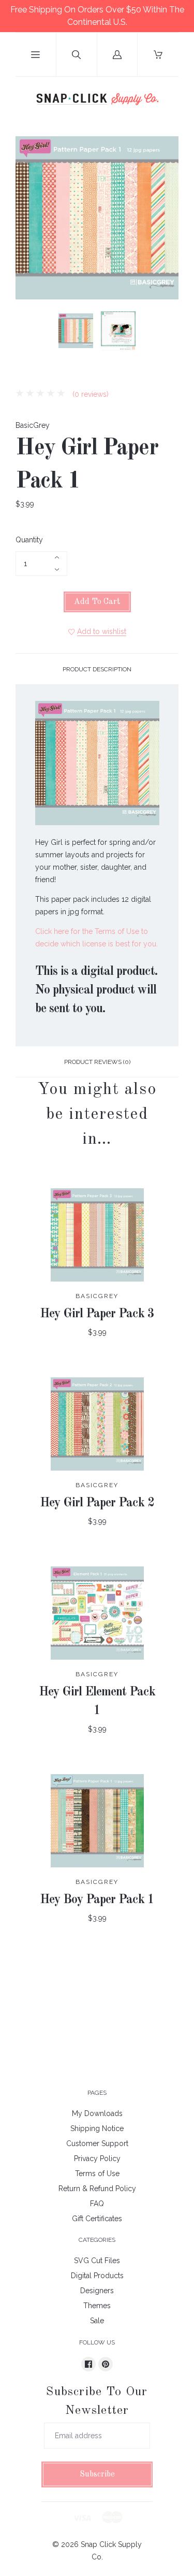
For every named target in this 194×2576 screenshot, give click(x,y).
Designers (97, 2291)
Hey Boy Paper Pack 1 (97, 1900)
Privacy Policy (97, 2158)
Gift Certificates (97, 2219)
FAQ (97, 2204)
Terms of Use (97, 2174)
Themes (97, 2306)
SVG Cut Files (97, 2261)
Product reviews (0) (97, 1062)
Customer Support (97, 2143)
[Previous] (28, 333)
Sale (97, 2321)
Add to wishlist (102, 631)
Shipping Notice (97, 2128)
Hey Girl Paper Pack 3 (97, 1314)
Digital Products (97, 2276)
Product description (97, 669)
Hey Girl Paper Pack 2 (97, 1503)
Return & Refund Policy (97, 2189)
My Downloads (97, 2113)
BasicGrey (33, 425)
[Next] (166, 333)
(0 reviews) (89, 394)
